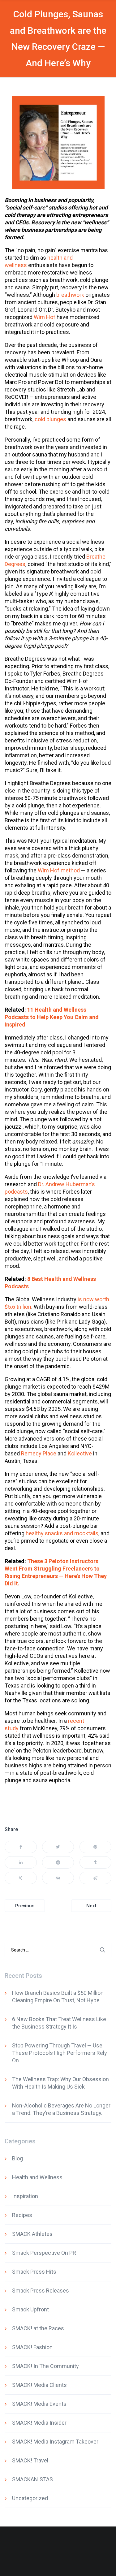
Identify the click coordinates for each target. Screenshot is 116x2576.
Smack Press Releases (41, 2291)
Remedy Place (39, 1453)
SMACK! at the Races (38, 2328)
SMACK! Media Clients (39, 2385)
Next (91, 1906)
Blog (17, 2158)
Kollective (80, 1453)
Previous (25, 1906)
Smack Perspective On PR (44, 2253)
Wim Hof (45, 317)
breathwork (70, 295)
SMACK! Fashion (32, 2347)
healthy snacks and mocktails (62, 1533)
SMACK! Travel (30, 2460)
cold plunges (50, 419)
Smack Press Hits (34, 2272)
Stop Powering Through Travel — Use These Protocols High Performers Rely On (60, 2053)
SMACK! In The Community (45, 2366)
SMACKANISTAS (32, 2479)
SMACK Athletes (32, 2234)
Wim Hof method (59, 870)
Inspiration (25, 2196)
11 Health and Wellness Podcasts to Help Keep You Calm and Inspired (52, 1017)
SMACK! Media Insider (39, 2423)
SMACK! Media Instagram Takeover (55, 2442)
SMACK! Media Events (39, 2404)
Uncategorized (30, 2498)
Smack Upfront (30, 2309)
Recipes (22, 2215)
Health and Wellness (37, 2177)
